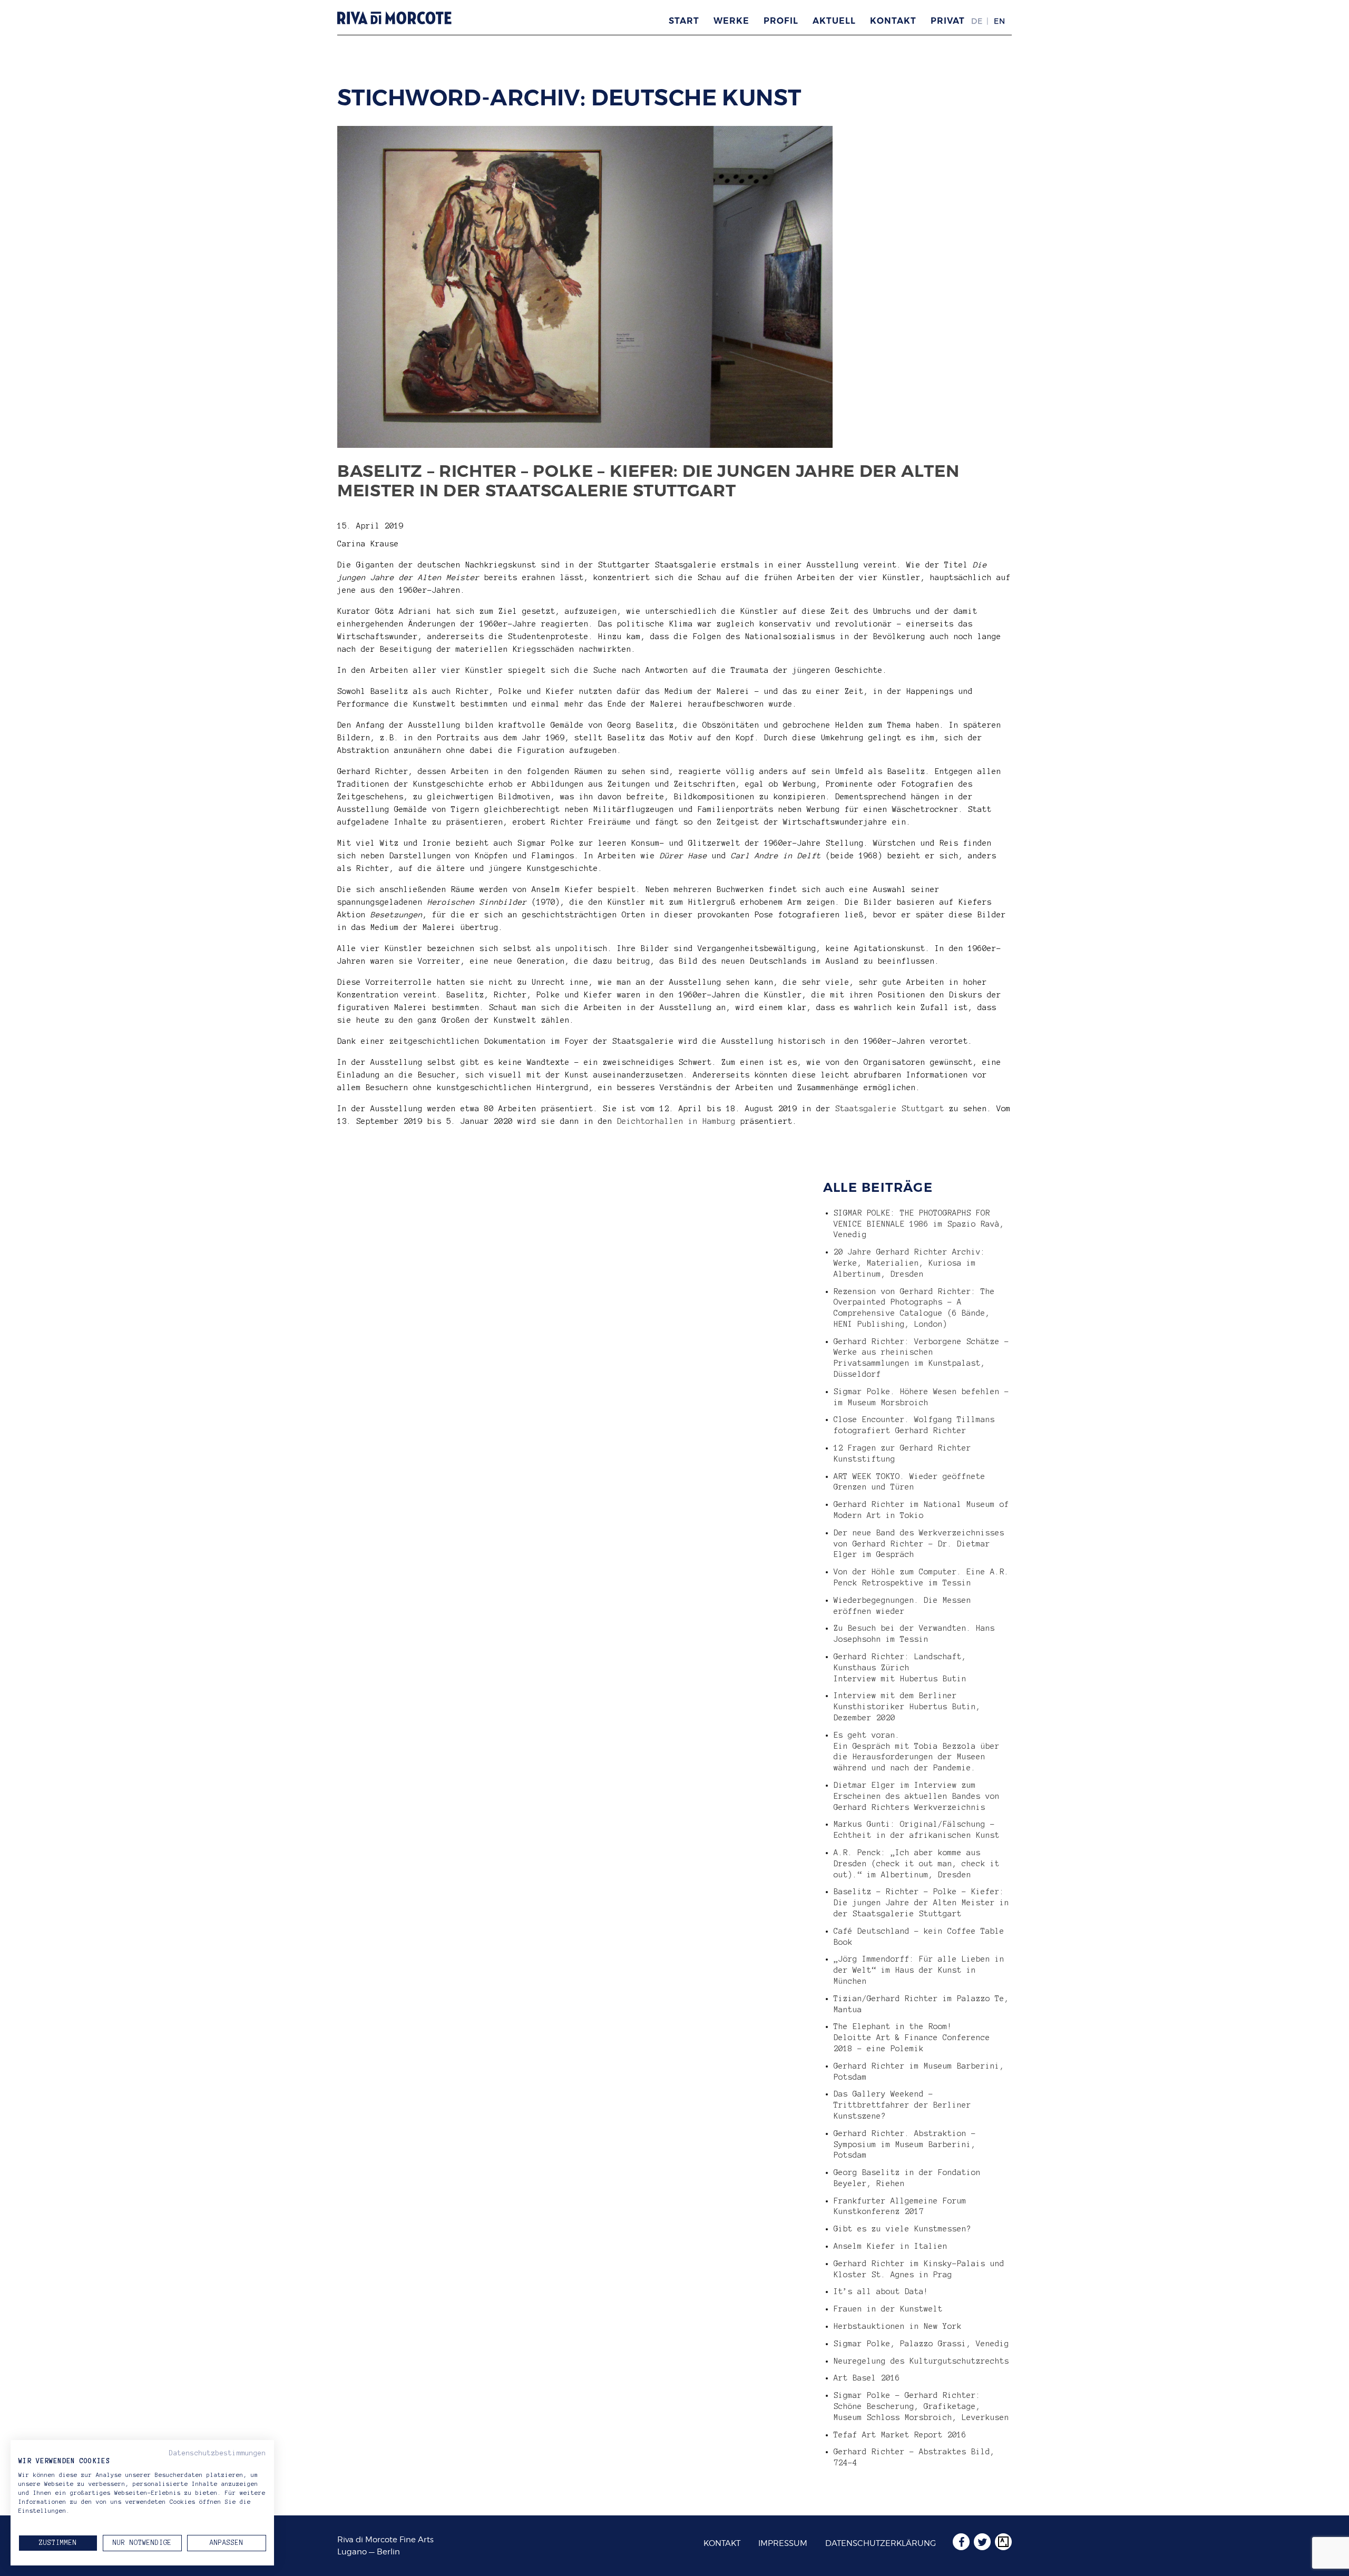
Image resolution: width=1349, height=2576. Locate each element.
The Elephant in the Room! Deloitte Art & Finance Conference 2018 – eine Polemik (912, 2038)
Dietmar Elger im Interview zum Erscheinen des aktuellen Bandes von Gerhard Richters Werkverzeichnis (917, 1796)
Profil (781, 21)
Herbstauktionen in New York (898, 2326)
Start (684, 21)
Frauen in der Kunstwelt (888, 2309)
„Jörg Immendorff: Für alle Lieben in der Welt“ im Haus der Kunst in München (919, 1970)
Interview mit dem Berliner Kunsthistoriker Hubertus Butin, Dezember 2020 (907, 1707)
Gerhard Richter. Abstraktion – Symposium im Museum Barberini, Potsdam (905, 2144)
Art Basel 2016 (867, 2378)
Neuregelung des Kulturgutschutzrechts (921, 2361)
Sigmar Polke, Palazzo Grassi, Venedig (921, 2344)
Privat (948, 21)
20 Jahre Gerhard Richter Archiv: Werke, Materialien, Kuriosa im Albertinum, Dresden (910, 1263)
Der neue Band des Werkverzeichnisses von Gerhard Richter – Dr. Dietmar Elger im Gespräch (919, 1544)
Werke (731, 21)
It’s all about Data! (881, 2291)
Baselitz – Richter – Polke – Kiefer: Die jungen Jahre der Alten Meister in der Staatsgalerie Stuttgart (648, 481)
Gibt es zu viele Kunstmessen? (902, 2229)
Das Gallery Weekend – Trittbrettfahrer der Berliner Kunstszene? (902, 2105)
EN (1000, 21)
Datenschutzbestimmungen (218, 2453)
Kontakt (893, 21)
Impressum (783, 2543)
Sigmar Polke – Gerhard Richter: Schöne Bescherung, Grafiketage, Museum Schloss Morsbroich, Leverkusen (921, 2406)
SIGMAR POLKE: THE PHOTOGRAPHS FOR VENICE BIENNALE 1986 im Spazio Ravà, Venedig (919, 1224)
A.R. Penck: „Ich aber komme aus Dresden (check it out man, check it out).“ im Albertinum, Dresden (917, 1864)
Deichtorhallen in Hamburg (676, 1121)
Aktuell (834, 21)
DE (977, 21)
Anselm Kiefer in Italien (891, 2246)
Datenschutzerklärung (881, 2543)
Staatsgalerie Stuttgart (890, 1109)
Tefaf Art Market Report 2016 (900, 2435)
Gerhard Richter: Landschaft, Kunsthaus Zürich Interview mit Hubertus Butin (900, 1668)
